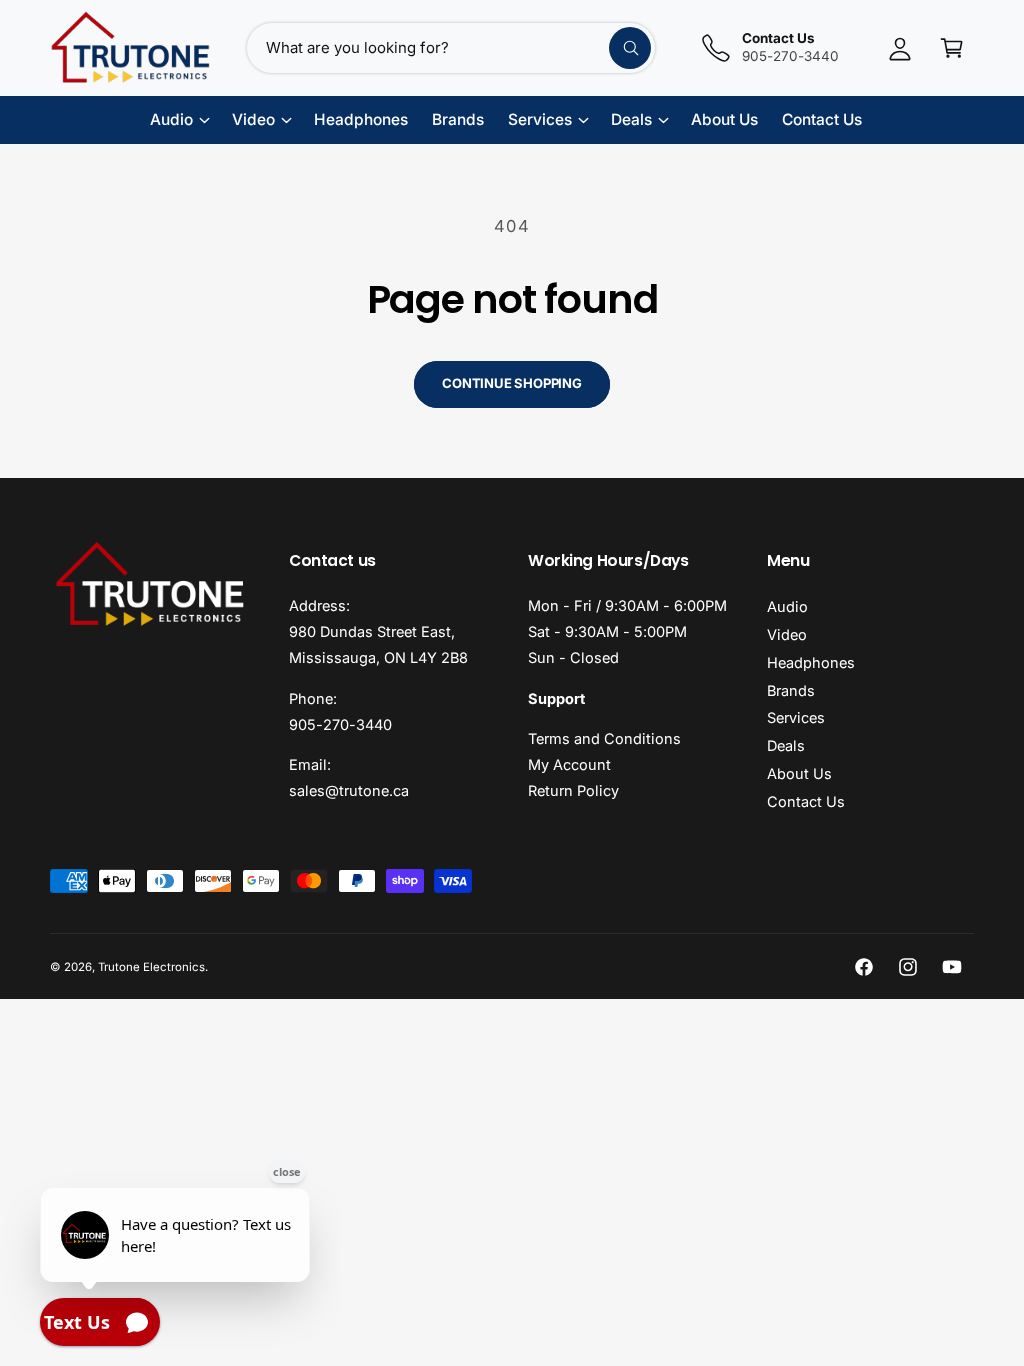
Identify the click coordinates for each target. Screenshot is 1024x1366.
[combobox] (451, 48)
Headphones (811, 662)
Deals (786, 745)
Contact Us (806, 801)
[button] (952, 48)
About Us (799, 773)
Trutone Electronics (151, 967)
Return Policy (573, 790)
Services (796, 717)
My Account (569, 764)
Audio (787, 606)
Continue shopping (512, 383)
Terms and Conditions (604, 738)
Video (787, 634)
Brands (791, 690)
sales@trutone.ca (349, 790)
